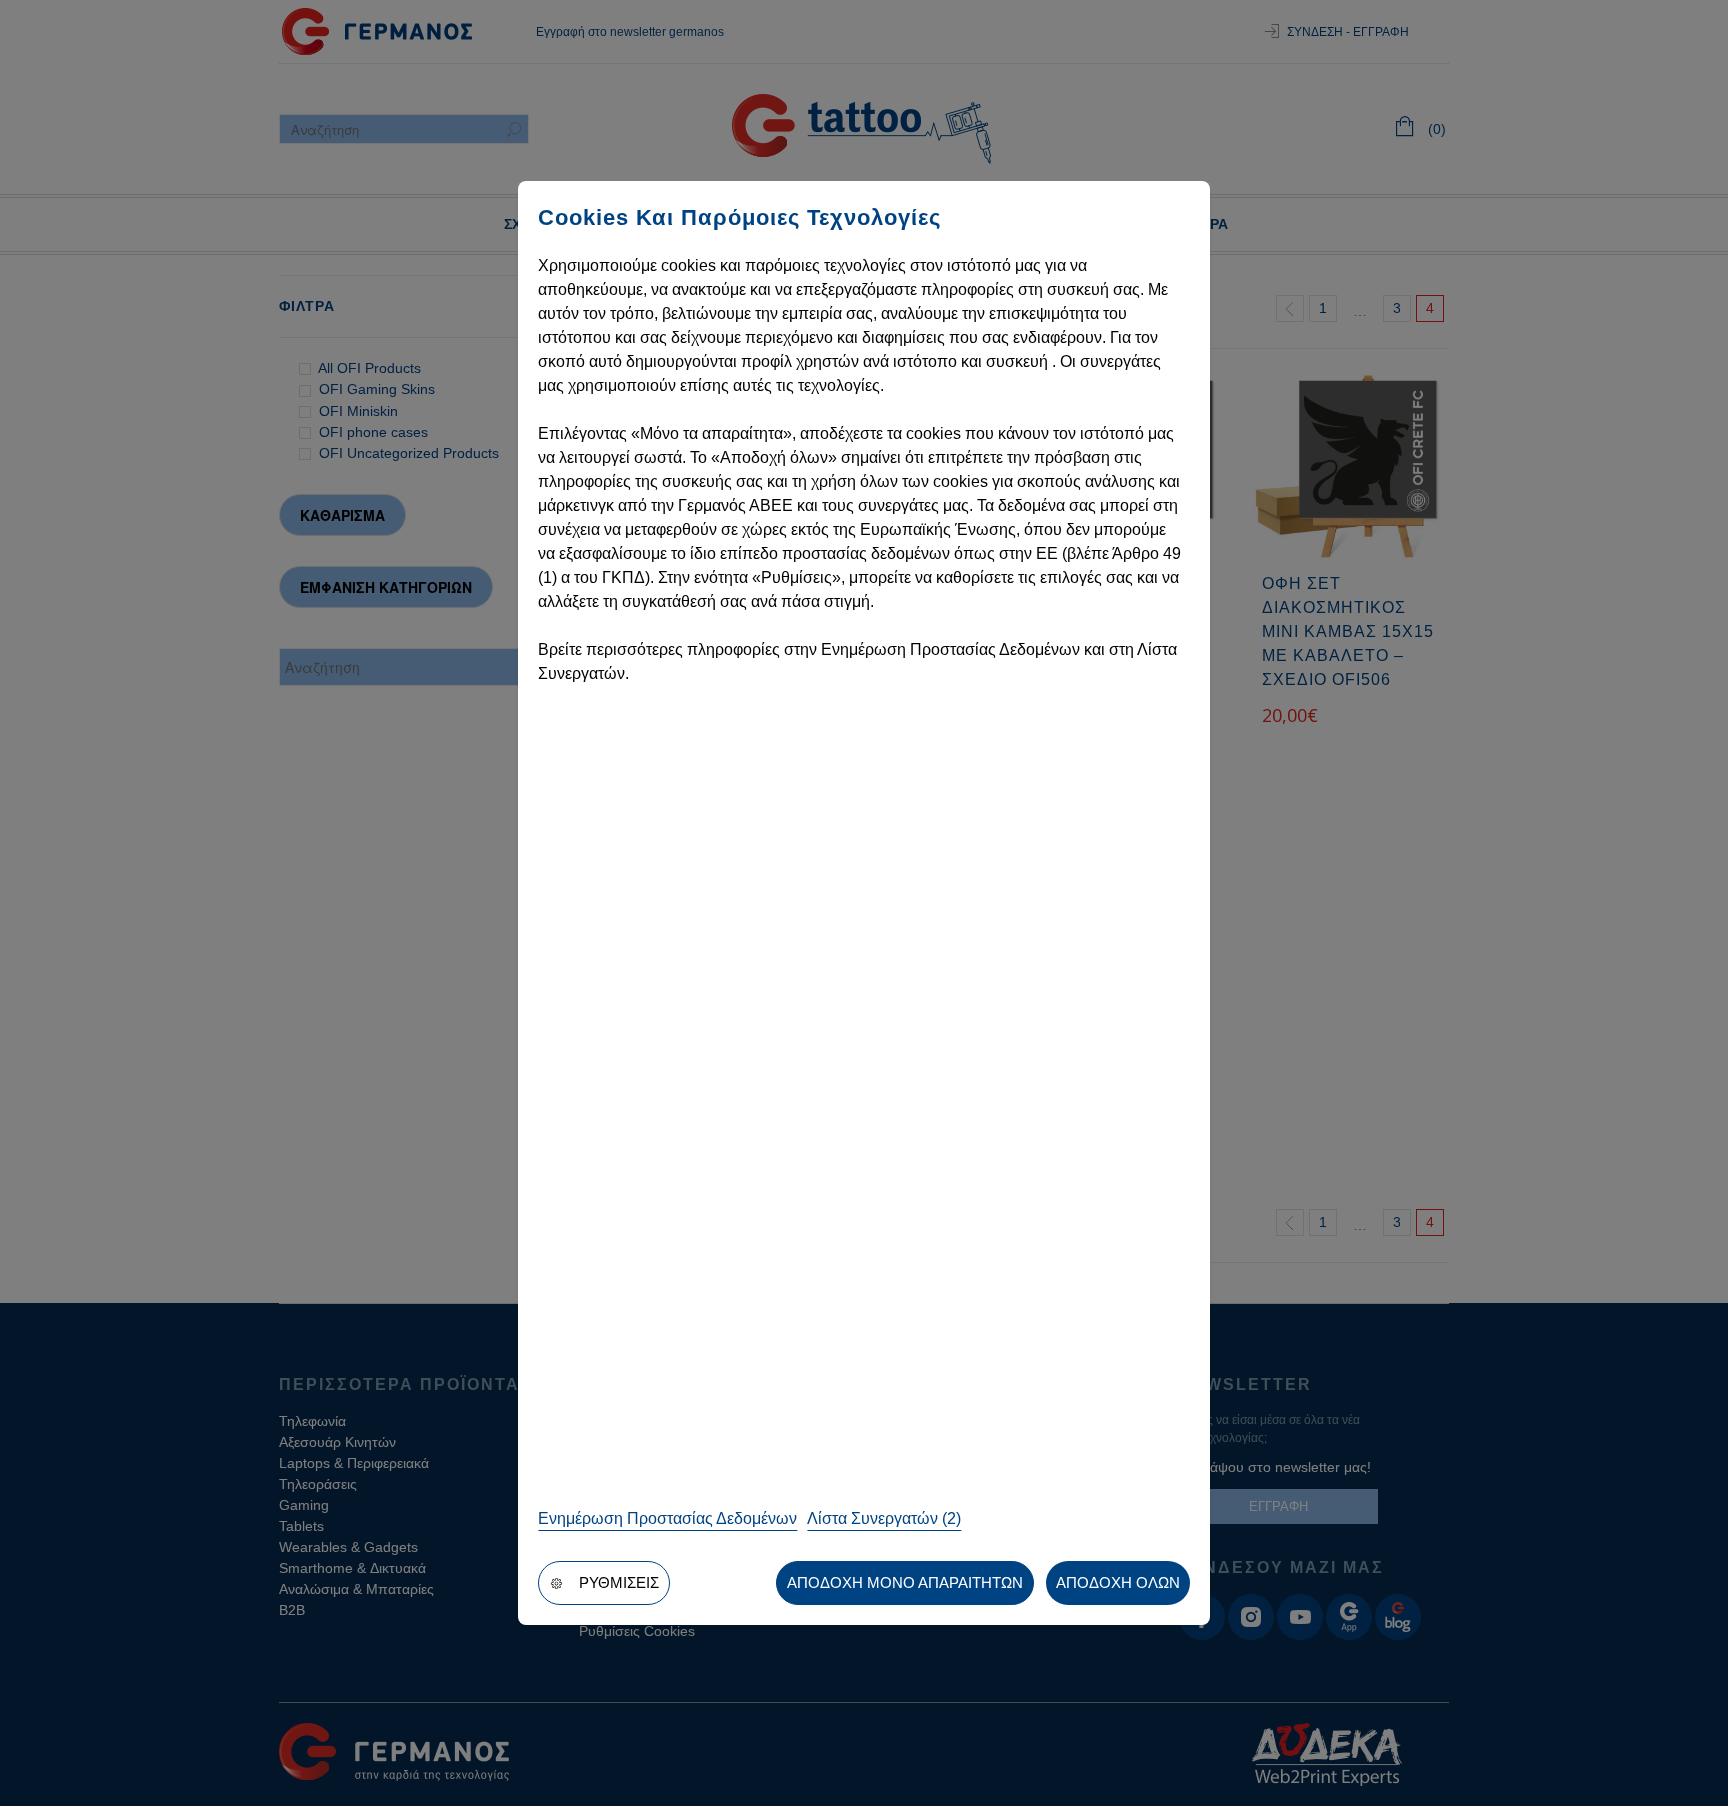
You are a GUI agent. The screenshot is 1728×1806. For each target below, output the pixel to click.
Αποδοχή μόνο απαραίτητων (905, 1582)
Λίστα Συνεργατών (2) (884, 1518)
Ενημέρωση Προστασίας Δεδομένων (667, 1518)
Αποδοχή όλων (1118, 1582)
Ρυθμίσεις (619, 1582)
